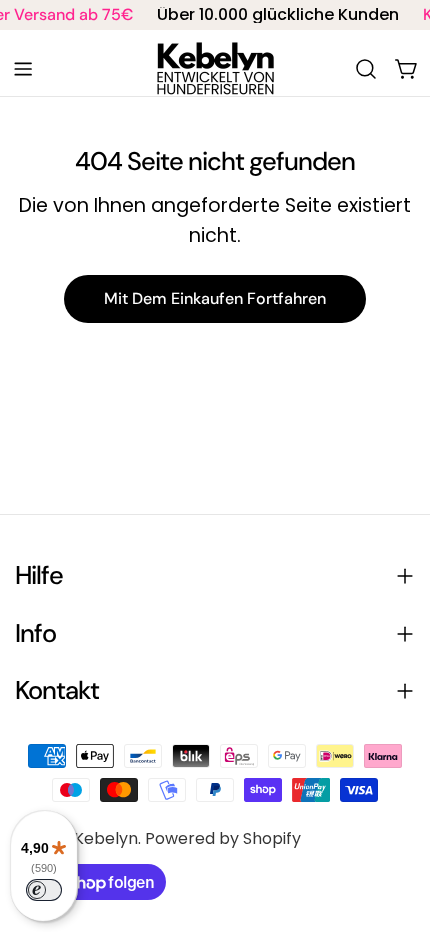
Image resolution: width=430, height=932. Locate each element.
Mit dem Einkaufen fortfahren (215, 298)
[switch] (44, 890)
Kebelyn (106, 838)
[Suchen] (366, 69)
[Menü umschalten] (23, 69)
